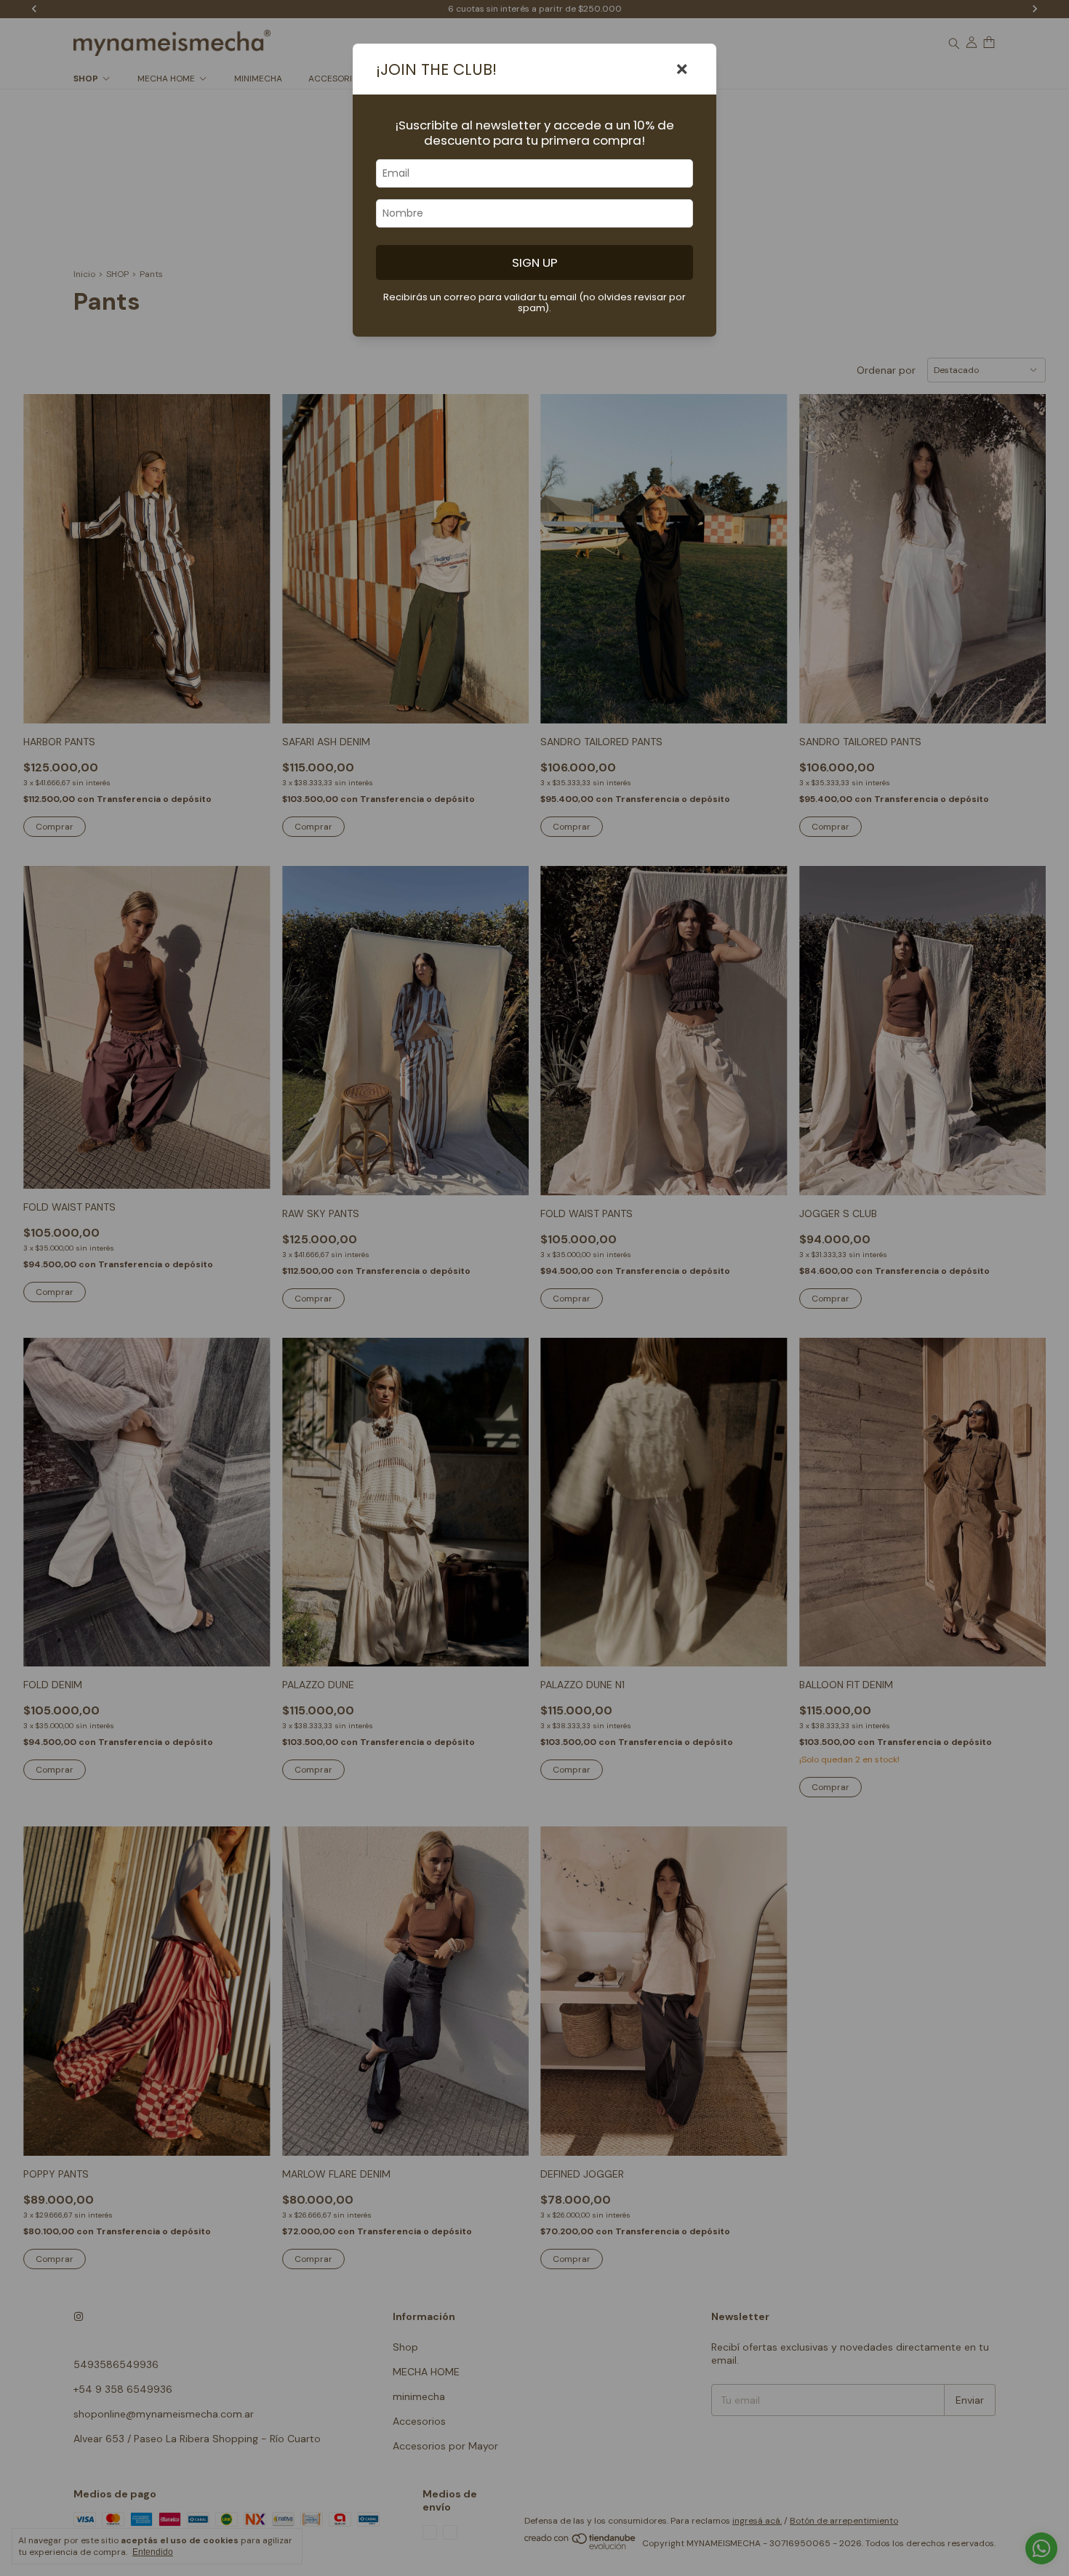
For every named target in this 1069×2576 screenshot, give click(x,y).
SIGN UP (535, 262)
